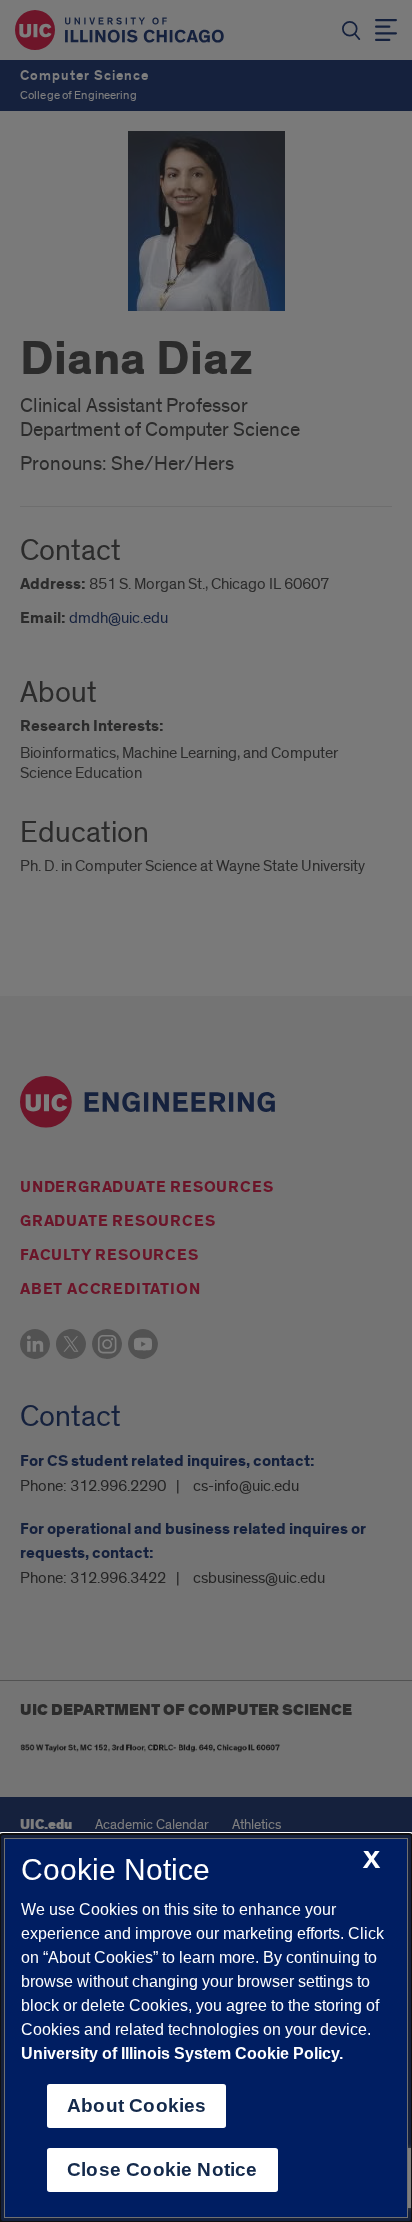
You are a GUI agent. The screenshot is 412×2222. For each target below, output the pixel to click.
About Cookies (136, 2105)
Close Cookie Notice (162, 2169)
